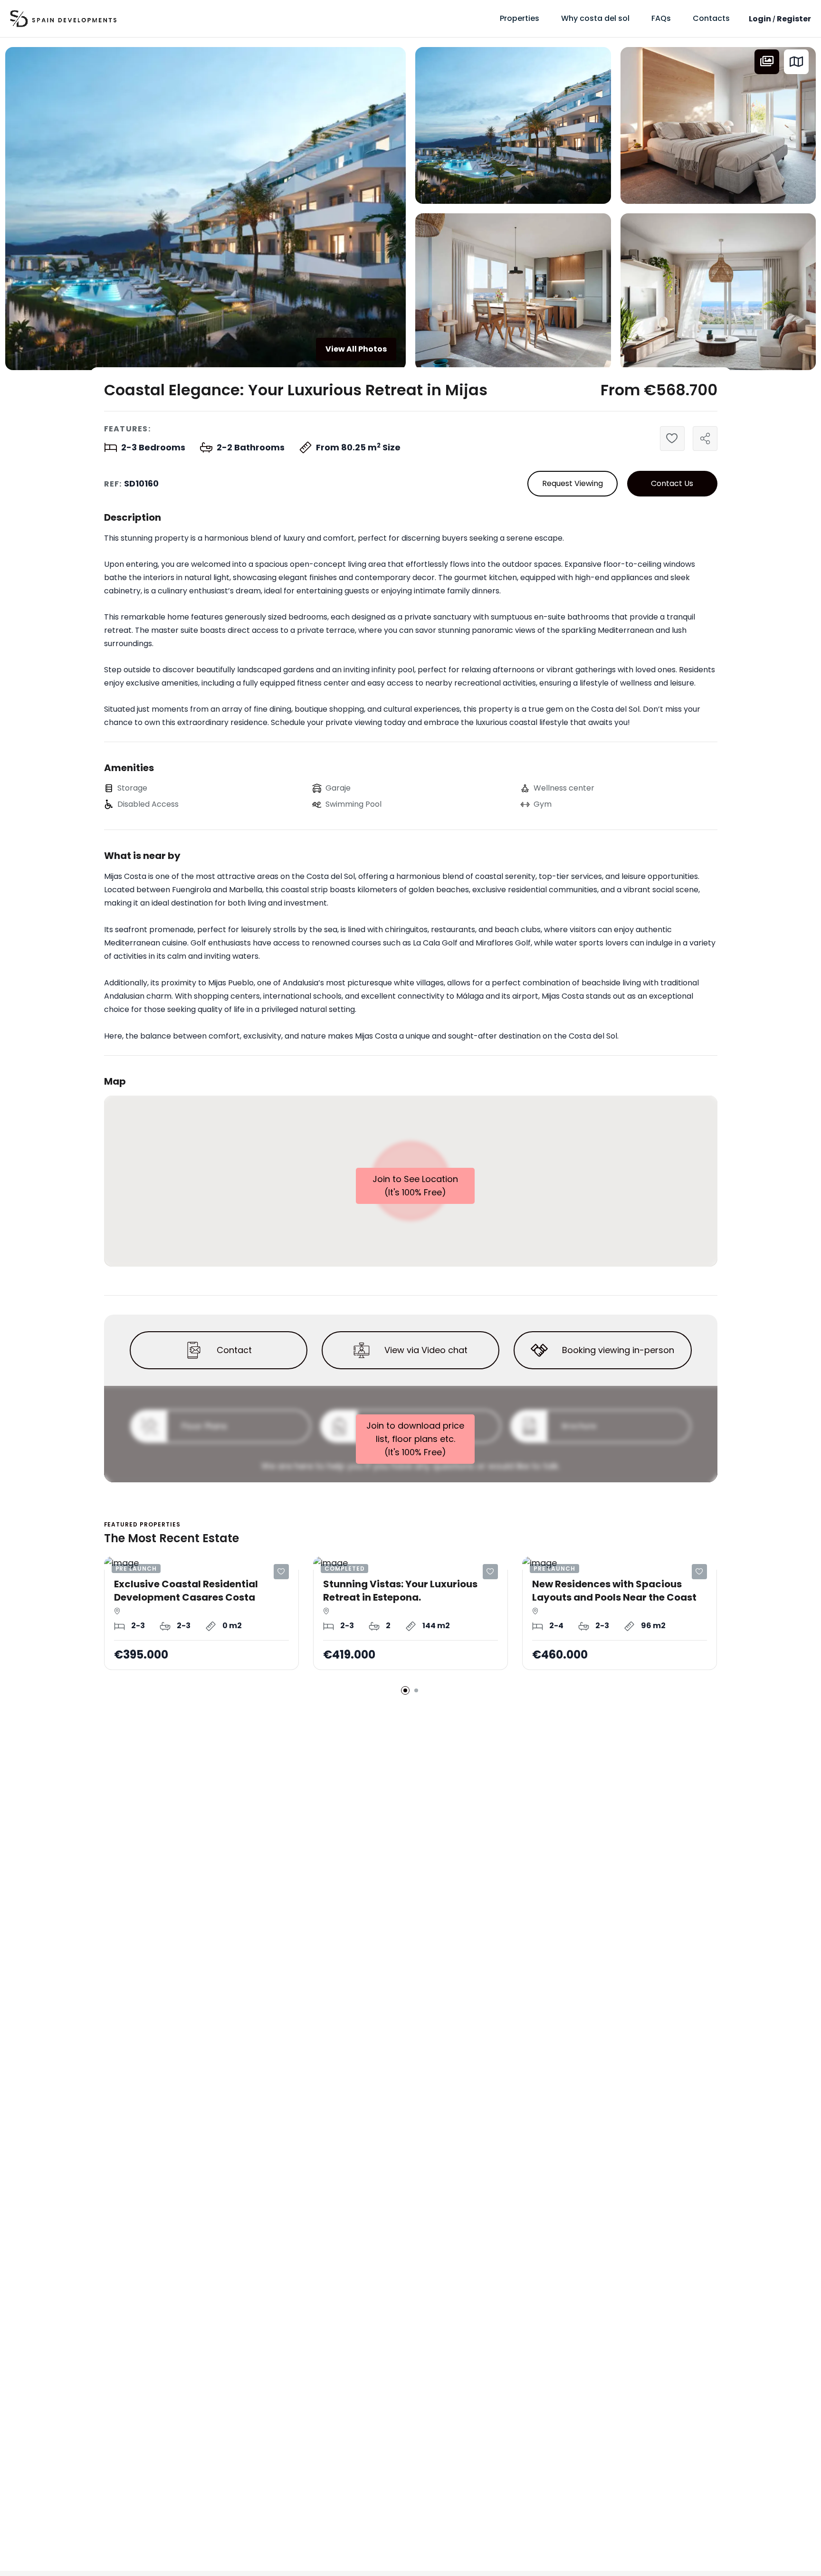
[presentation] (767, 62)
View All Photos (356, 349)
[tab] (767, 62)
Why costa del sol (595, 18)
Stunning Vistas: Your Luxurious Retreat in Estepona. (400, 1591)
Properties (520, 18)
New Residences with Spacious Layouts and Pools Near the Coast (614, 1591)
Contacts (711, 18)
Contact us (672, 483)
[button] (405, 1690)
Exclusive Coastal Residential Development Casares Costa (186, 1591)
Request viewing (573, 483)
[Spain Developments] (63, 19)
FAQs (661, 18)
